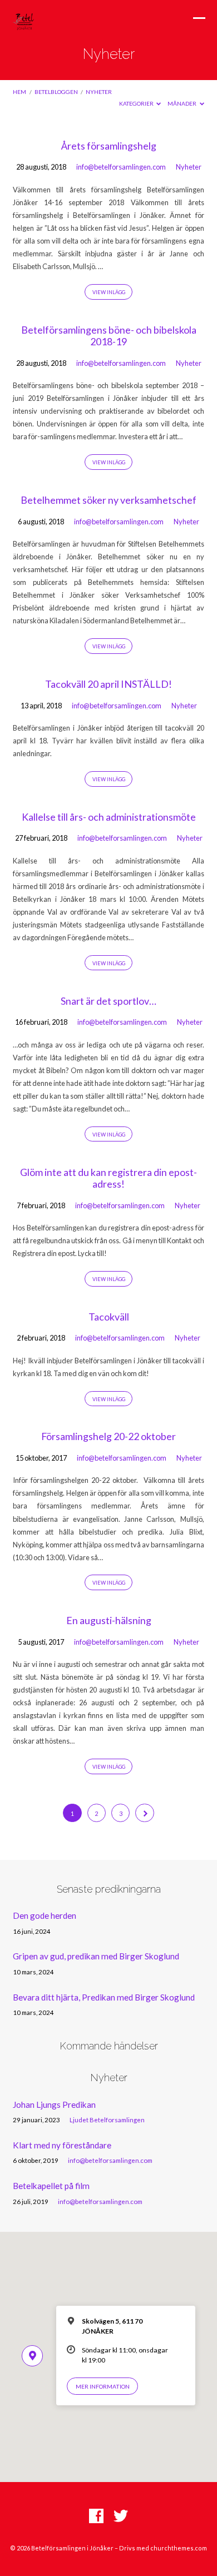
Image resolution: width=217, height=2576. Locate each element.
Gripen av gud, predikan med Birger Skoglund (96, 1956)
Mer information (103, 2386)
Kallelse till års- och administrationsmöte (109, 817)
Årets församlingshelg (109, 146)
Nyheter (99, 92)
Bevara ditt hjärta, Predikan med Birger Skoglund (104, 1997)
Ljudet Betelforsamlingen (107, 2120)
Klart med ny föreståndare (62, 2145)
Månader (183, 103)
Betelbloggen (56, 92)
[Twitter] (121, 2517)
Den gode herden (45, 1915)
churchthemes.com (179, 2548)
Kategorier (137, 103)
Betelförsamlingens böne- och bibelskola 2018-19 (109, 336)
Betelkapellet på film (51, 2186)
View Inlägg (109, 292)
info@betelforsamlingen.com (121, 167)
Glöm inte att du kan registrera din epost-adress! (108, 1178)
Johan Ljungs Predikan (54, 2105)
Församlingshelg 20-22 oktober (108, 1436)
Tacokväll (109, 1317)
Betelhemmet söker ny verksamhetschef (108, 500)
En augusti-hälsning (109, 1620)
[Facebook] (96, 2517)
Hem (19, 92)
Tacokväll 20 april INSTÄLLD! (108, 684)
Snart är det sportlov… (108, 1001)
